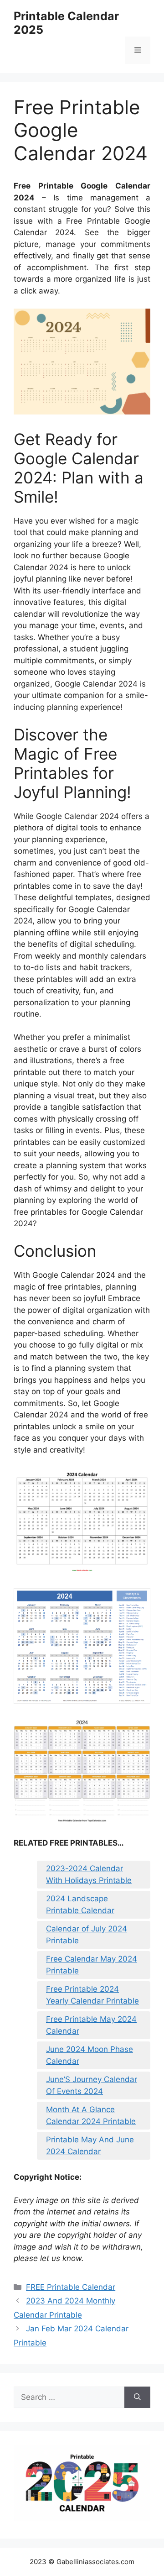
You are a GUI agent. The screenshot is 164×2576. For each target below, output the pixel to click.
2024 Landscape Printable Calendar (80, 1904)
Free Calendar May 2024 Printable (92, 1965)
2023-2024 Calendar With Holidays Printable (89, 1874)
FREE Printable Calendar (71, 2287)
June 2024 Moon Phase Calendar (90, 2055)
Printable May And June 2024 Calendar (90, 2146)
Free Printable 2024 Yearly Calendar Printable (92, 1995)
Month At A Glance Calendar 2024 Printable (91, 2115)
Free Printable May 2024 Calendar (91, 2025)
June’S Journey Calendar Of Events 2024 (92, 2085)
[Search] (137, 2398)
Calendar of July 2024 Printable (87, 1935)
